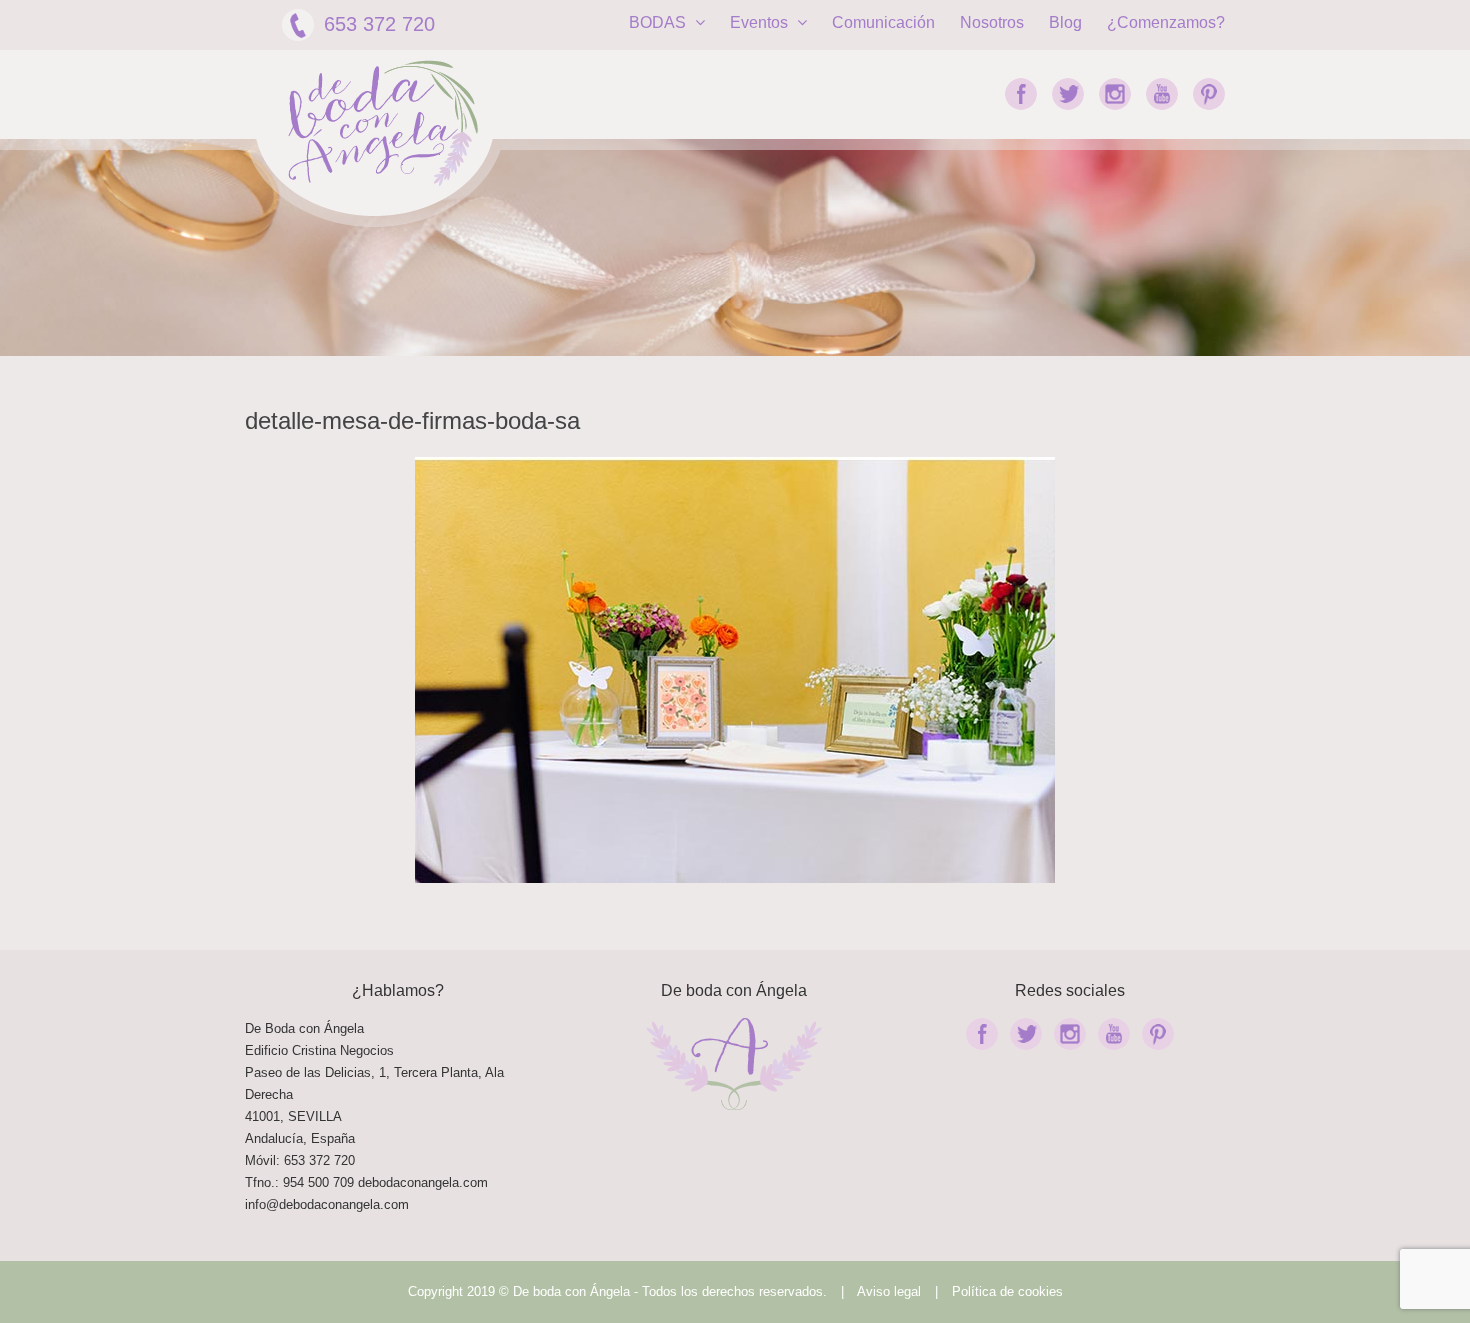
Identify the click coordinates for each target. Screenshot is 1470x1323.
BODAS (659, 22)
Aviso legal (889, 1291)
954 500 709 (318, 1182)
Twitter (1068, 94)
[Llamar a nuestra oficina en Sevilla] (356, 1182)
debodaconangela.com (423, 1182)
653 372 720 (379, 24)
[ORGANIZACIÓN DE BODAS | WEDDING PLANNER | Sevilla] (383, 123)
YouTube (1162, 94)
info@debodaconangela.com (327, 1204)
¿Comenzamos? (1166, 22)
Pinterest (1209, 94)
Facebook (1021, 94)
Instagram (1115, 94)
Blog (1065, 22)
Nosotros (992, 22)
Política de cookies (1007, 1291)
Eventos (761, 22)
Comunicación (883, 22)
